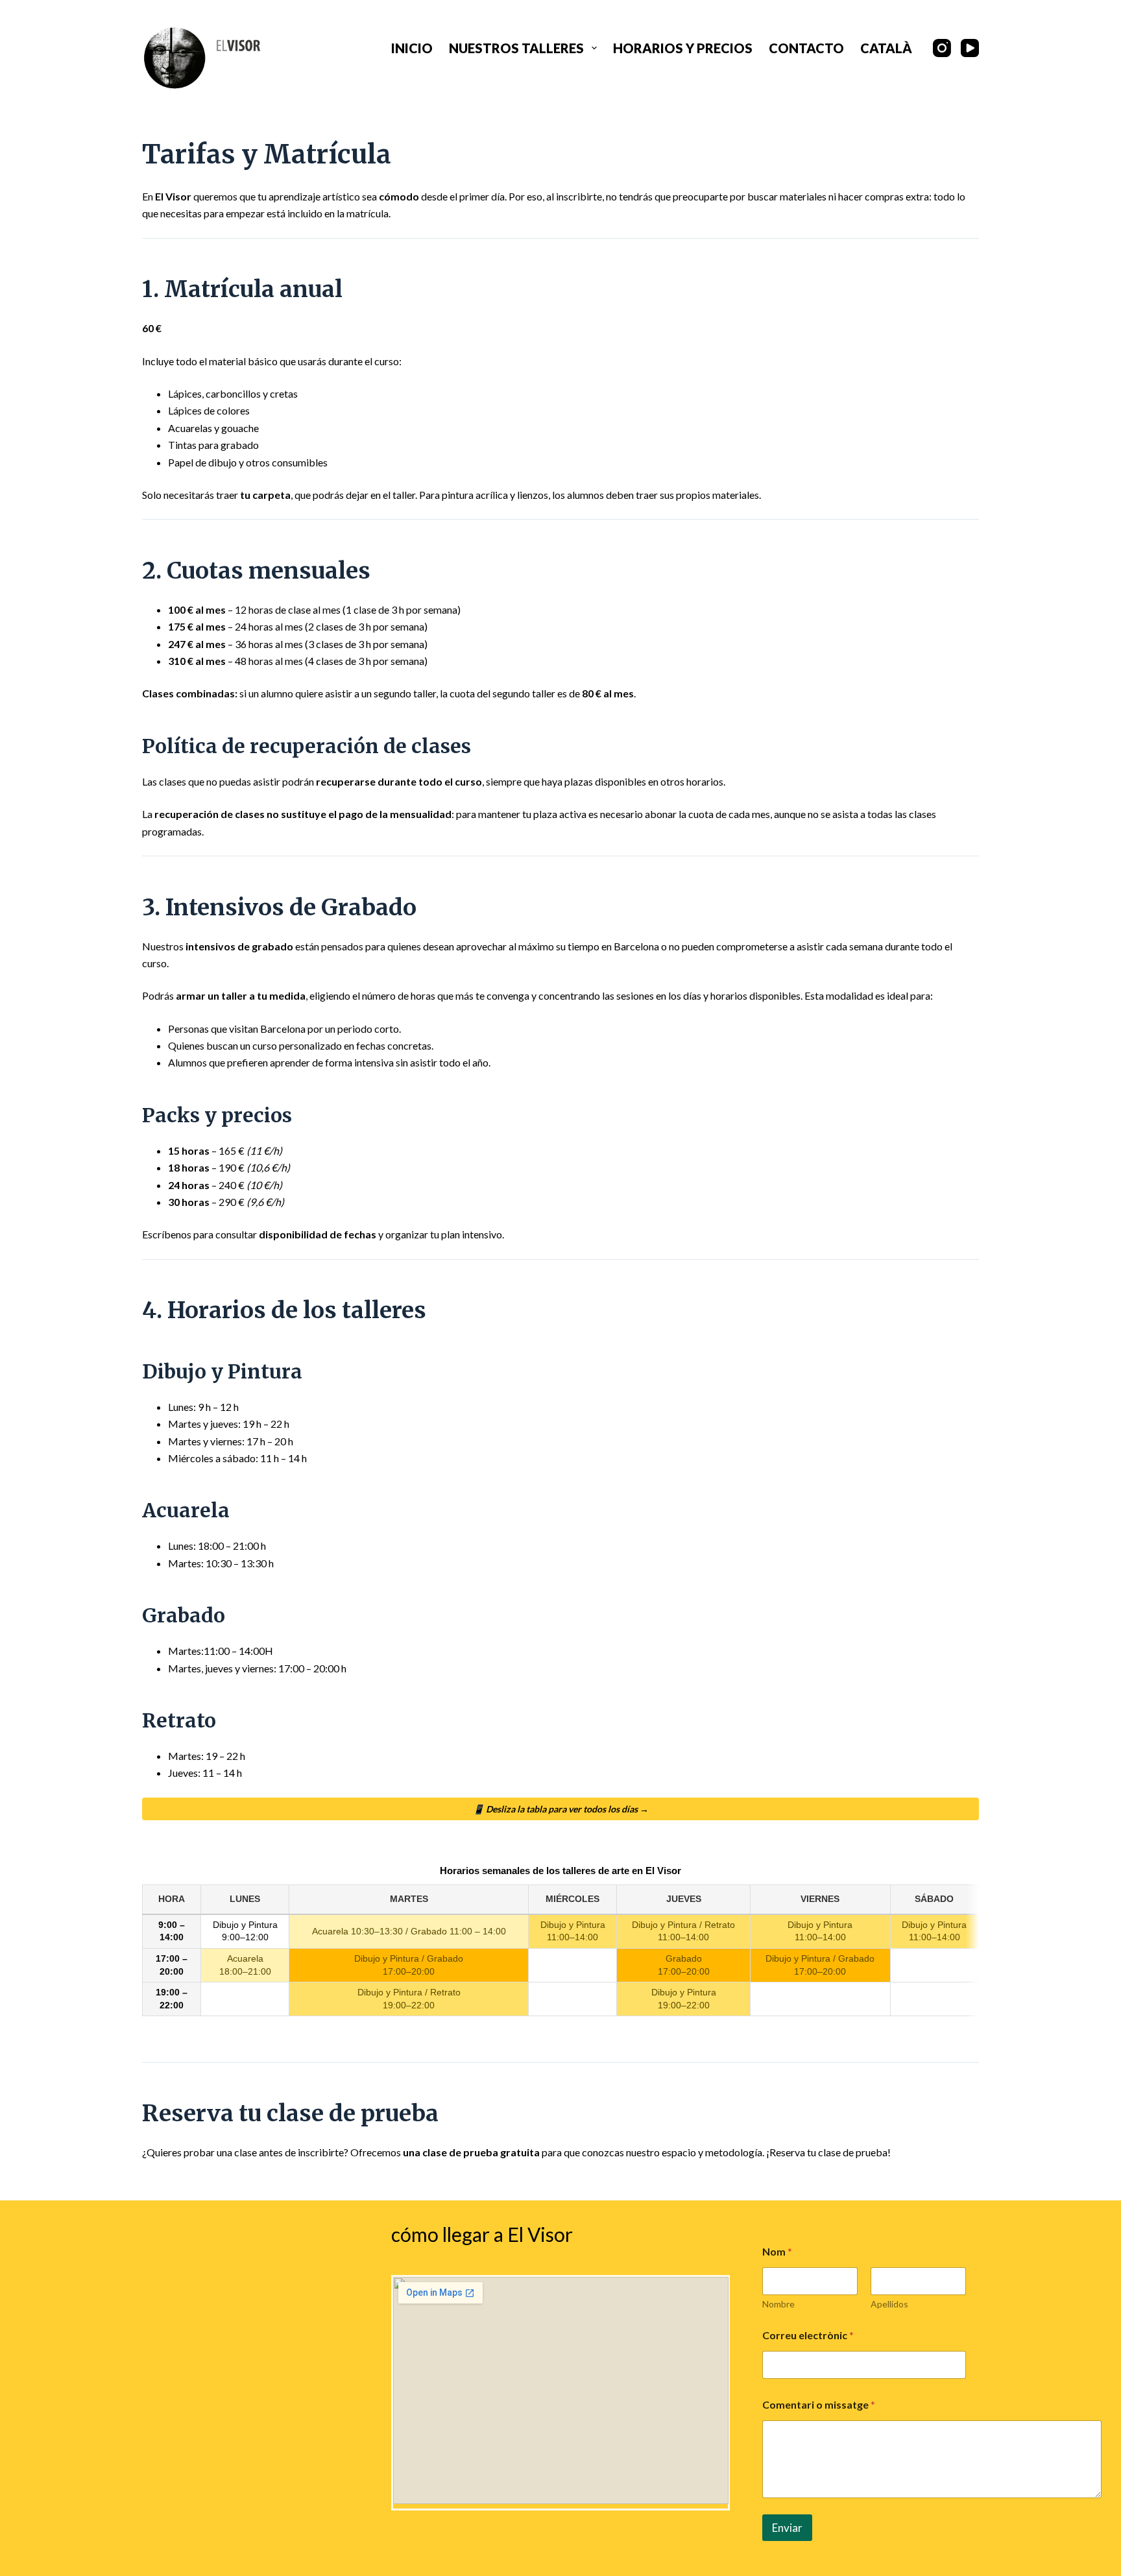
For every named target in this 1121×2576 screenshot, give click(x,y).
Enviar (787, 2528)
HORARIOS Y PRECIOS (683, 48)
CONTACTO (806, 48)
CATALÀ (886, 48)
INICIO (412, 48)
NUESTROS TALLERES (516, 48)
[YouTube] (970, 48)
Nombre (778, 2304)
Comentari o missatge (819, 2404)
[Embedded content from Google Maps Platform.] (561, 2390)
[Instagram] (942, 48)
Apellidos (889, 2304)
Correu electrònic (808, 2335)
